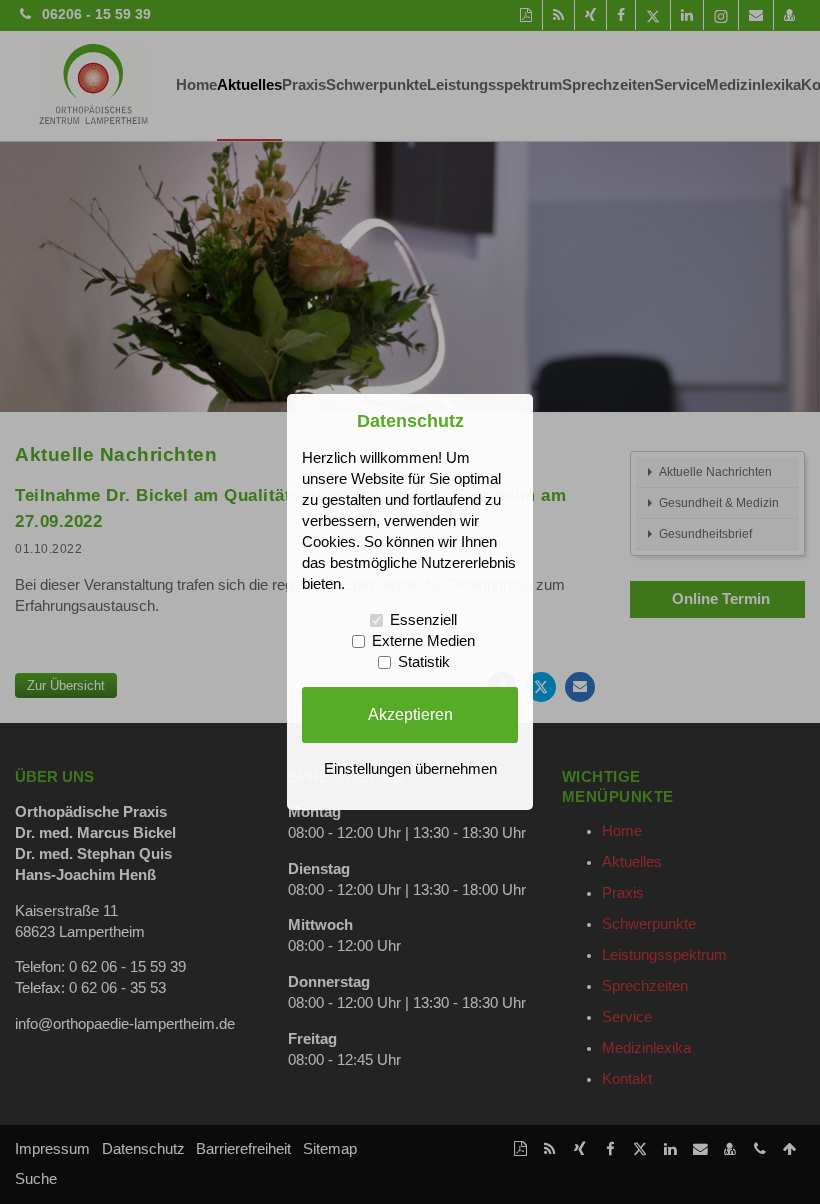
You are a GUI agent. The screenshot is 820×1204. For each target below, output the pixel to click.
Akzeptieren (410, 714)
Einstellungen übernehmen (410, 769)
